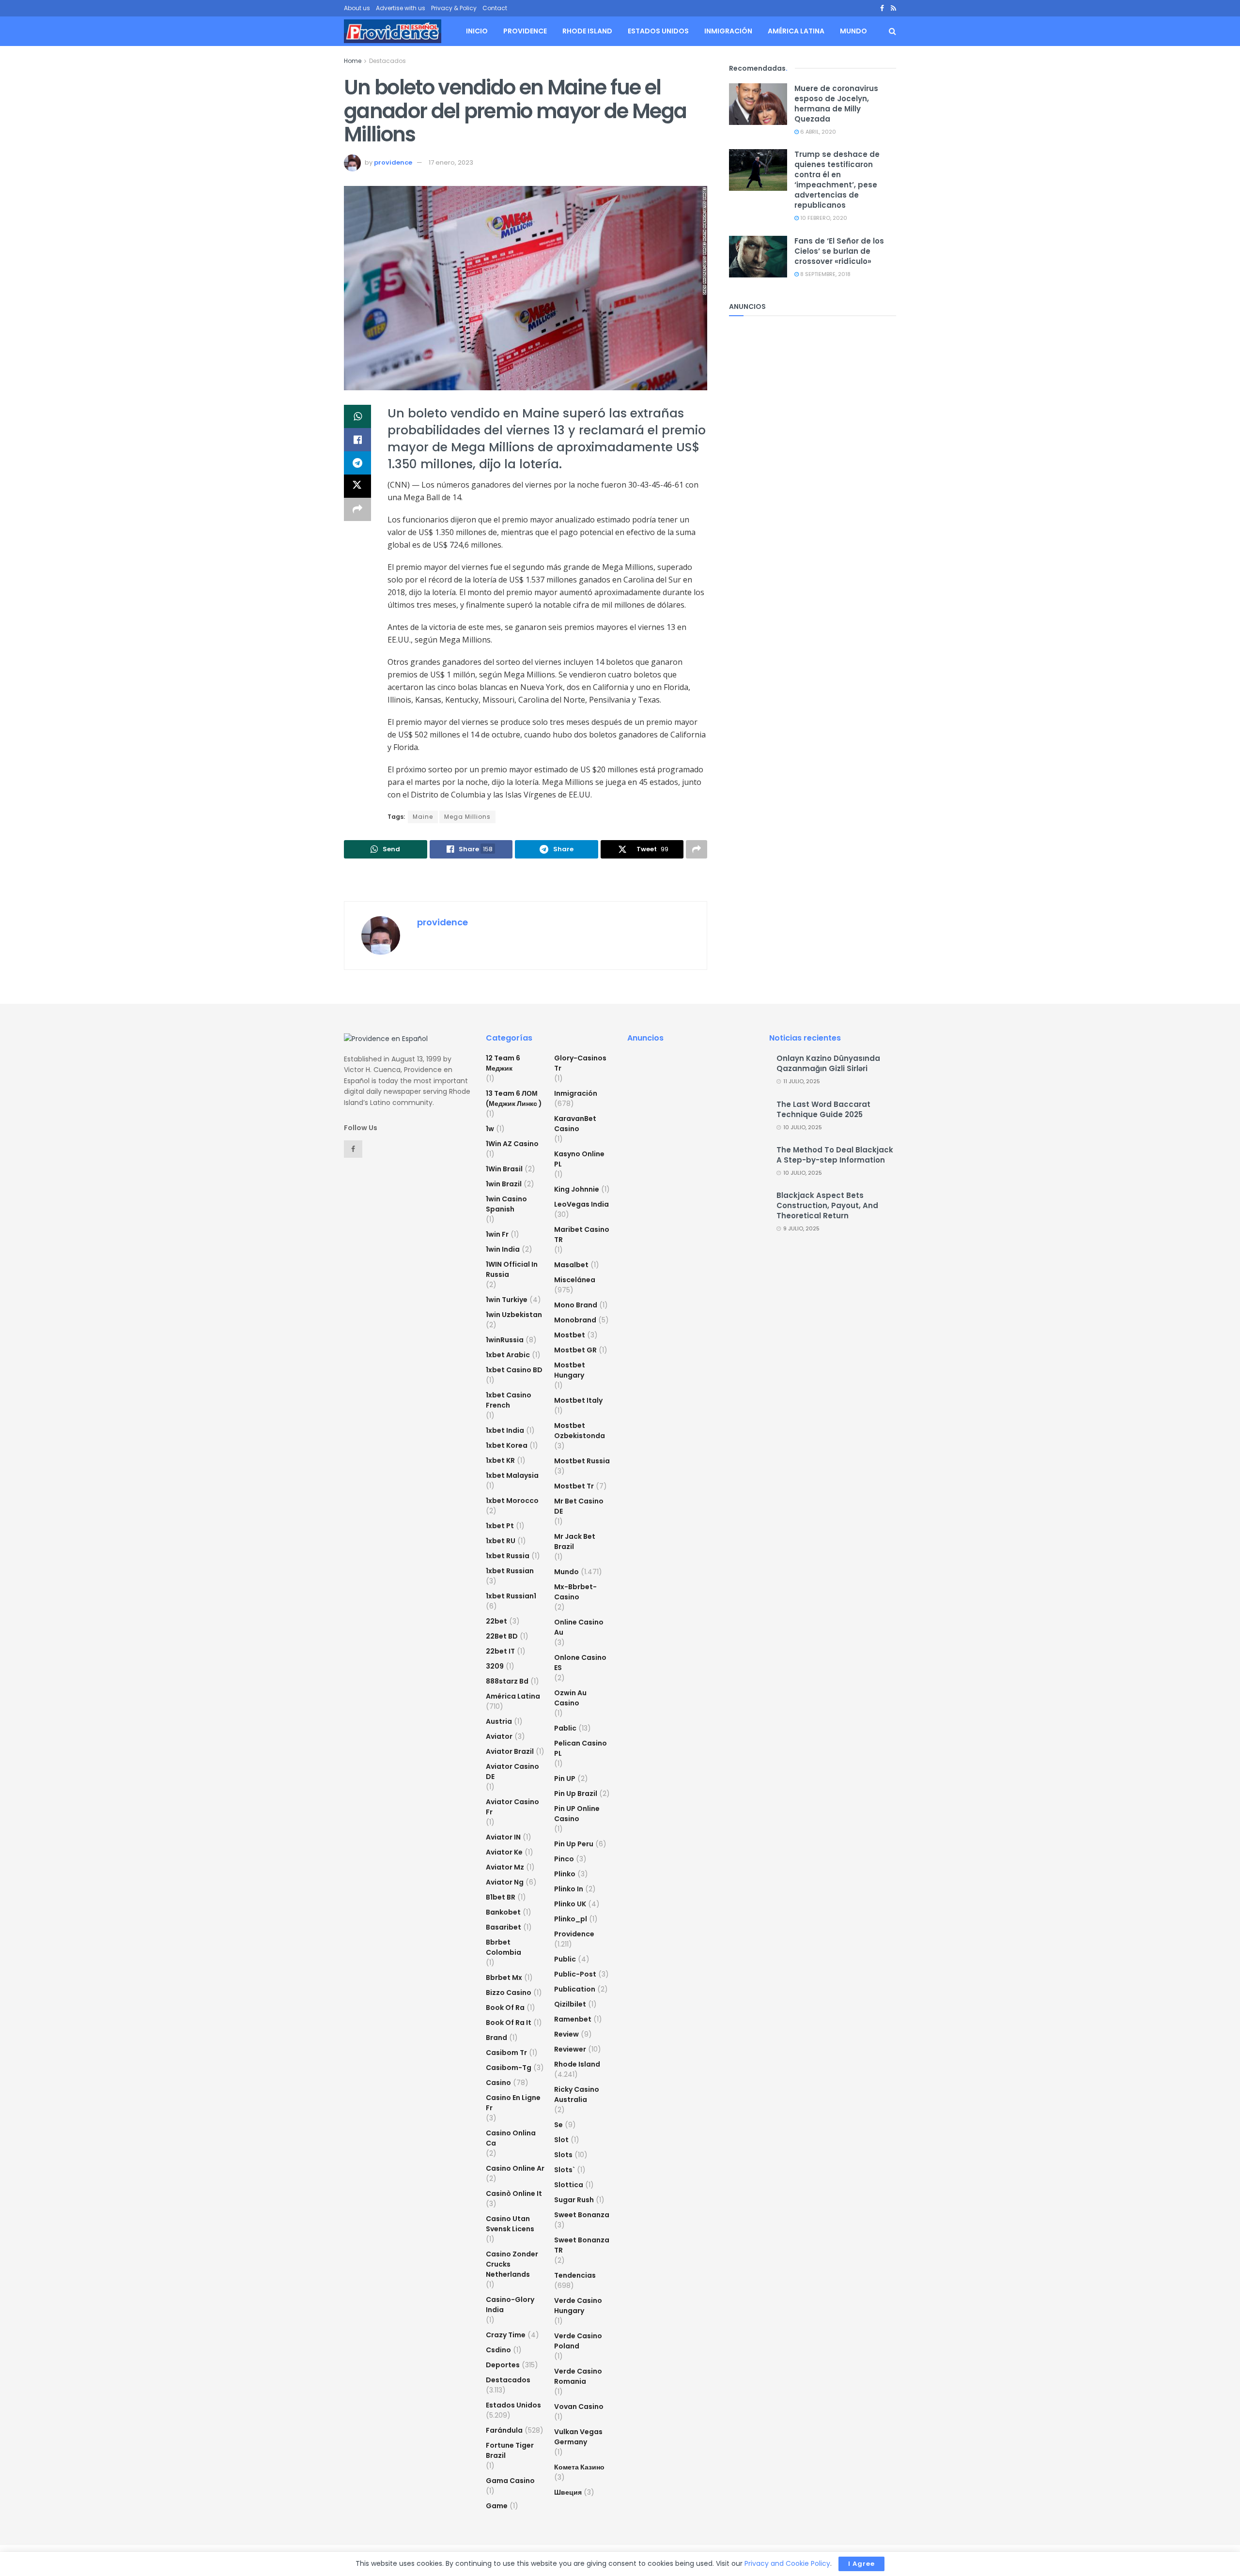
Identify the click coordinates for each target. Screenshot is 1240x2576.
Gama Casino (510, 2481)
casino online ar (515, 2168)
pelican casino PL (581, 1748)
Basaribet (504, 1927)
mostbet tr (574, 1486)
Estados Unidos (658, 31)
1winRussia (505, 1340)
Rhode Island (587, 31)
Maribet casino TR (582, 1234)
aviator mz (505, 1867)
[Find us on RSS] (893, 8)
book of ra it (509, 2023)
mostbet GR (575, 1350)
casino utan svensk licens (510, 2224)
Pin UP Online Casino (577, 1814)
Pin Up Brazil (576, 1794)
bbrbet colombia (504, 1947)
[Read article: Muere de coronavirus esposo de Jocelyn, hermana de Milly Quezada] (758, 104)
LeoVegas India (581, 1204)
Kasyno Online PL (579, 1159)
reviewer (570, 2049)
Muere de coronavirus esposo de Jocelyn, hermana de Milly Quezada (836, 104)
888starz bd (507, 1681)
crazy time (506, 2335)
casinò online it (514, 2193)
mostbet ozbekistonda (580, 1431)
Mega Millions (467, 817)
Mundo (853, 31)
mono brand (576, 1305)
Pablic (565, 1728)
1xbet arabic (508, 1355)
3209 (495, 1666)
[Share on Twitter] (357, 486)
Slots (563, 2155)
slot (561, 2140)
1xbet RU (501, 1541)
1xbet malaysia (512, 1475)
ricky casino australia (577, 2094)
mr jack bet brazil (575, 1541)
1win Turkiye (507, 1300)
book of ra (505, 2008)
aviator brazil (510, 1751)
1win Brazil (504, 1184)
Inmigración (728, 31)
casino (498, 2083)
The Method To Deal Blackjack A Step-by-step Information (835, 1155)
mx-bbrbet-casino (575, 1592)
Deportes (503, 2365)
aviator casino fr (512, 1807)
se (558, 2125)
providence (393, 162)
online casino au (579, 1627)
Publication (575, 1989)
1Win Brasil (504, 1169)
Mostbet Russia (582, 1461)
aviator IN (503, 1837)
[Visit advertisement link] (526, 881)
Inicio (477, 31)
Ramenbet (573, 2019)
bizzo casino (509, 1993)
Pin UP (565, 1779)
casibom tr (506, 2053)
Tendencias (575, 2275)
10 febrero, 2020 (823, 218)
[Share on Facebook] (357, 440)
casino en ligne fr (513, 2103)
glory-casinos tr (580, 1063)
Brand (496, 2038)
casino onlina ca (511, 2138)
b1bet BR (501, 1897)
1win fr (497, 1234)
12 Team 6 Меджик (503, 1063)
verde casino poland (578, 2341)
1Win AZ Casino (512, 1144)
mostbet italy (578, 1400)
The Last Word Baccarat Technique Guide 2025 (823, 1109)
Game (497, 2506)
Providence (525, 31)
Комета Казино (579, 2467)
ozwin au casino (570, 1698)
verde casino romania (578, 2376)
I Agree (861, 2564)
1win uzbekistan (514, 1315)
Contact (495, 8)
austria (499, 1721)
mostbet (570, 1335)
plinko (565, 1874)
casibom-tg (509, 2068)
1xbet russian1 (511, 1596)
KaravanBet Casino (575, 1124)
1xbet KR (500, 1460)
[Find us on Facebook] (882, 8)
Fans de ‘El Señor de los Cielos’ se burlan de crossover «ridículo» (839, 251)
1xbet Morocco (512, 1501)
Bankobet (503, 1912)
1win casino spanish (506, 1204)
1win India (503, 1249)
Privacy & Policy (454, 8)
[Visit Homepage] (393, 31)
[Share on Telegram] (357, 463)
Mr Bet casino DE (579, 1506)
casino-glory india (510, 2305)
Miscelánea (575, 1280)
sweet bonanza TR (582, 2245)
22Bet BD (502, 1636)
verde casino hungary (578, 2306)
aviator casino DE (512, 1771)
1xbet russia (508, 1556)
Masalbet (571, 1265)
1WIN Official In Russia (512, 1269)
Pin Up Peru (574, 1844)
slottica (569, 2185)
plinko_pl (571, 1919)
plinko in (569, 1889)
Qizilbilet (570, 2004)
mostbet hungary (570, 1370)
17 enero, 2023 (451, 162)
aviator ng (505, 1882)
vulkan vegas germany (578, 2437)
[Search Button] (892, 31)
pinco (564, 1859)
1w (490, 1129)
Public (565, 1959)
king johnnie (577, 1189)
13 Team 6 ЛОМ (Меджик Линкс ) (514, 1098)
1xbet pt (500, 1526)
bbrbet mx (504, 1978)
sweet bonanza (582, 2215)
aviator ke (504, 1852)
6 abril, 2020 (817, 132)
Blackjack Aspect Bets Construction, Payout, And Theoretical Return (827, 1205)
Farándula (504, 2430)
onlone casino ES (580, 1663)
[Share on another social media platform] (357, 509)
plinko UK (570, 1904)
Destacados (387, 61)
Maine (423, 817)
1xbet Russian (510, 1571)
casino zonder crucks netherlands (512, 2264)
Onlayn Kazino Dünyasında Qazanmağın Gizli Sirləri (828, 1063)
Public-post (575, 1974)
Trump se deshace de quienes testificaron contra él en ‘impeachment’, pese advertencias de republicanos (837, 180)
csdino (498, 2350)
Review (566, 2034)
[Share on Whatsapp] (357, 416)
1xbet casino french (509, 1400)
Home (353, 61)
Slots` (565, 2170)
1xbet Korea (507, 1445)
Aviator (499, 1736)
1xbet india (505, 1430)
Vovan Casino (579, 2407)
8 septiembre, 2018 (825, 274)
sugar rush (574, 2200)
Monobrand (575, 1320)
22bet (496, 1621)
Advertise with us (401, 8)
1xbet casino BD (514, 1370)
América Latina (796, 31)
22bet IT (500, 1651)
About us (357, 8)
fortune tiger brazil (510, 2450)
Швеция (568, 2492)
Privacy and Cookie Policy (787, 2563)
